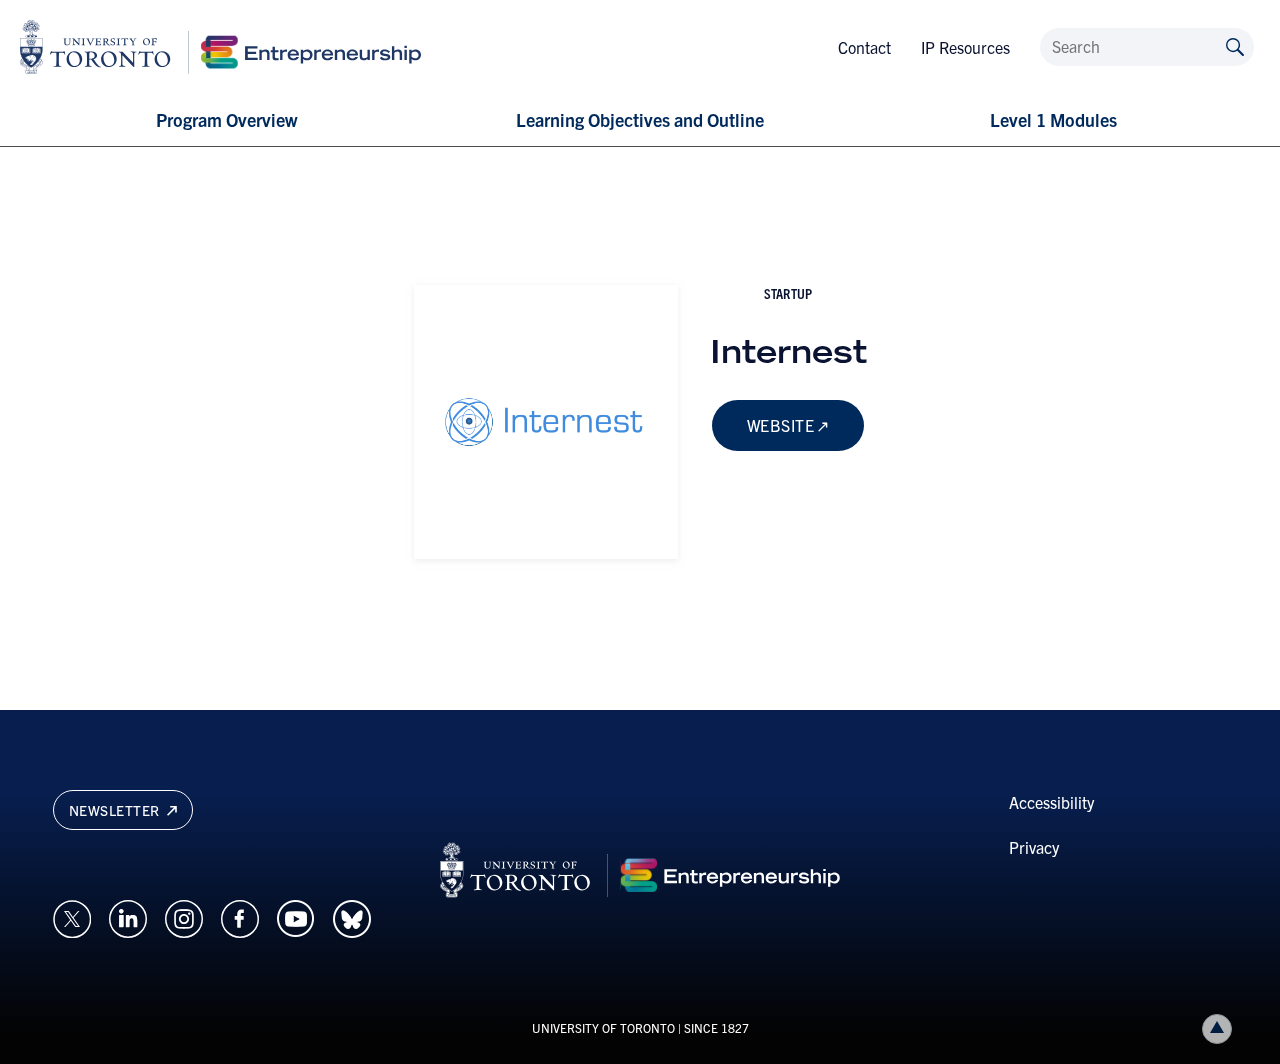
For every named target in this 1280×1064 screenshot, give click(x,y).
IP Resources (965, 47)
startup (788, 293)
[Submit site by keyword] (1235, 45)
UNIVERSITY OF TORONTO (603, 1027)
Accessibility (1051, 802)
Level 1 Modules (1053, 119)
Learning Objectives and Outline (640, 119)
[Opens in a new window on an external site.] (72, 916)
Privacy (1034, 847)
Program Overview (226, 119)
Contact (864, 47)
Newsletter (116, 810)
